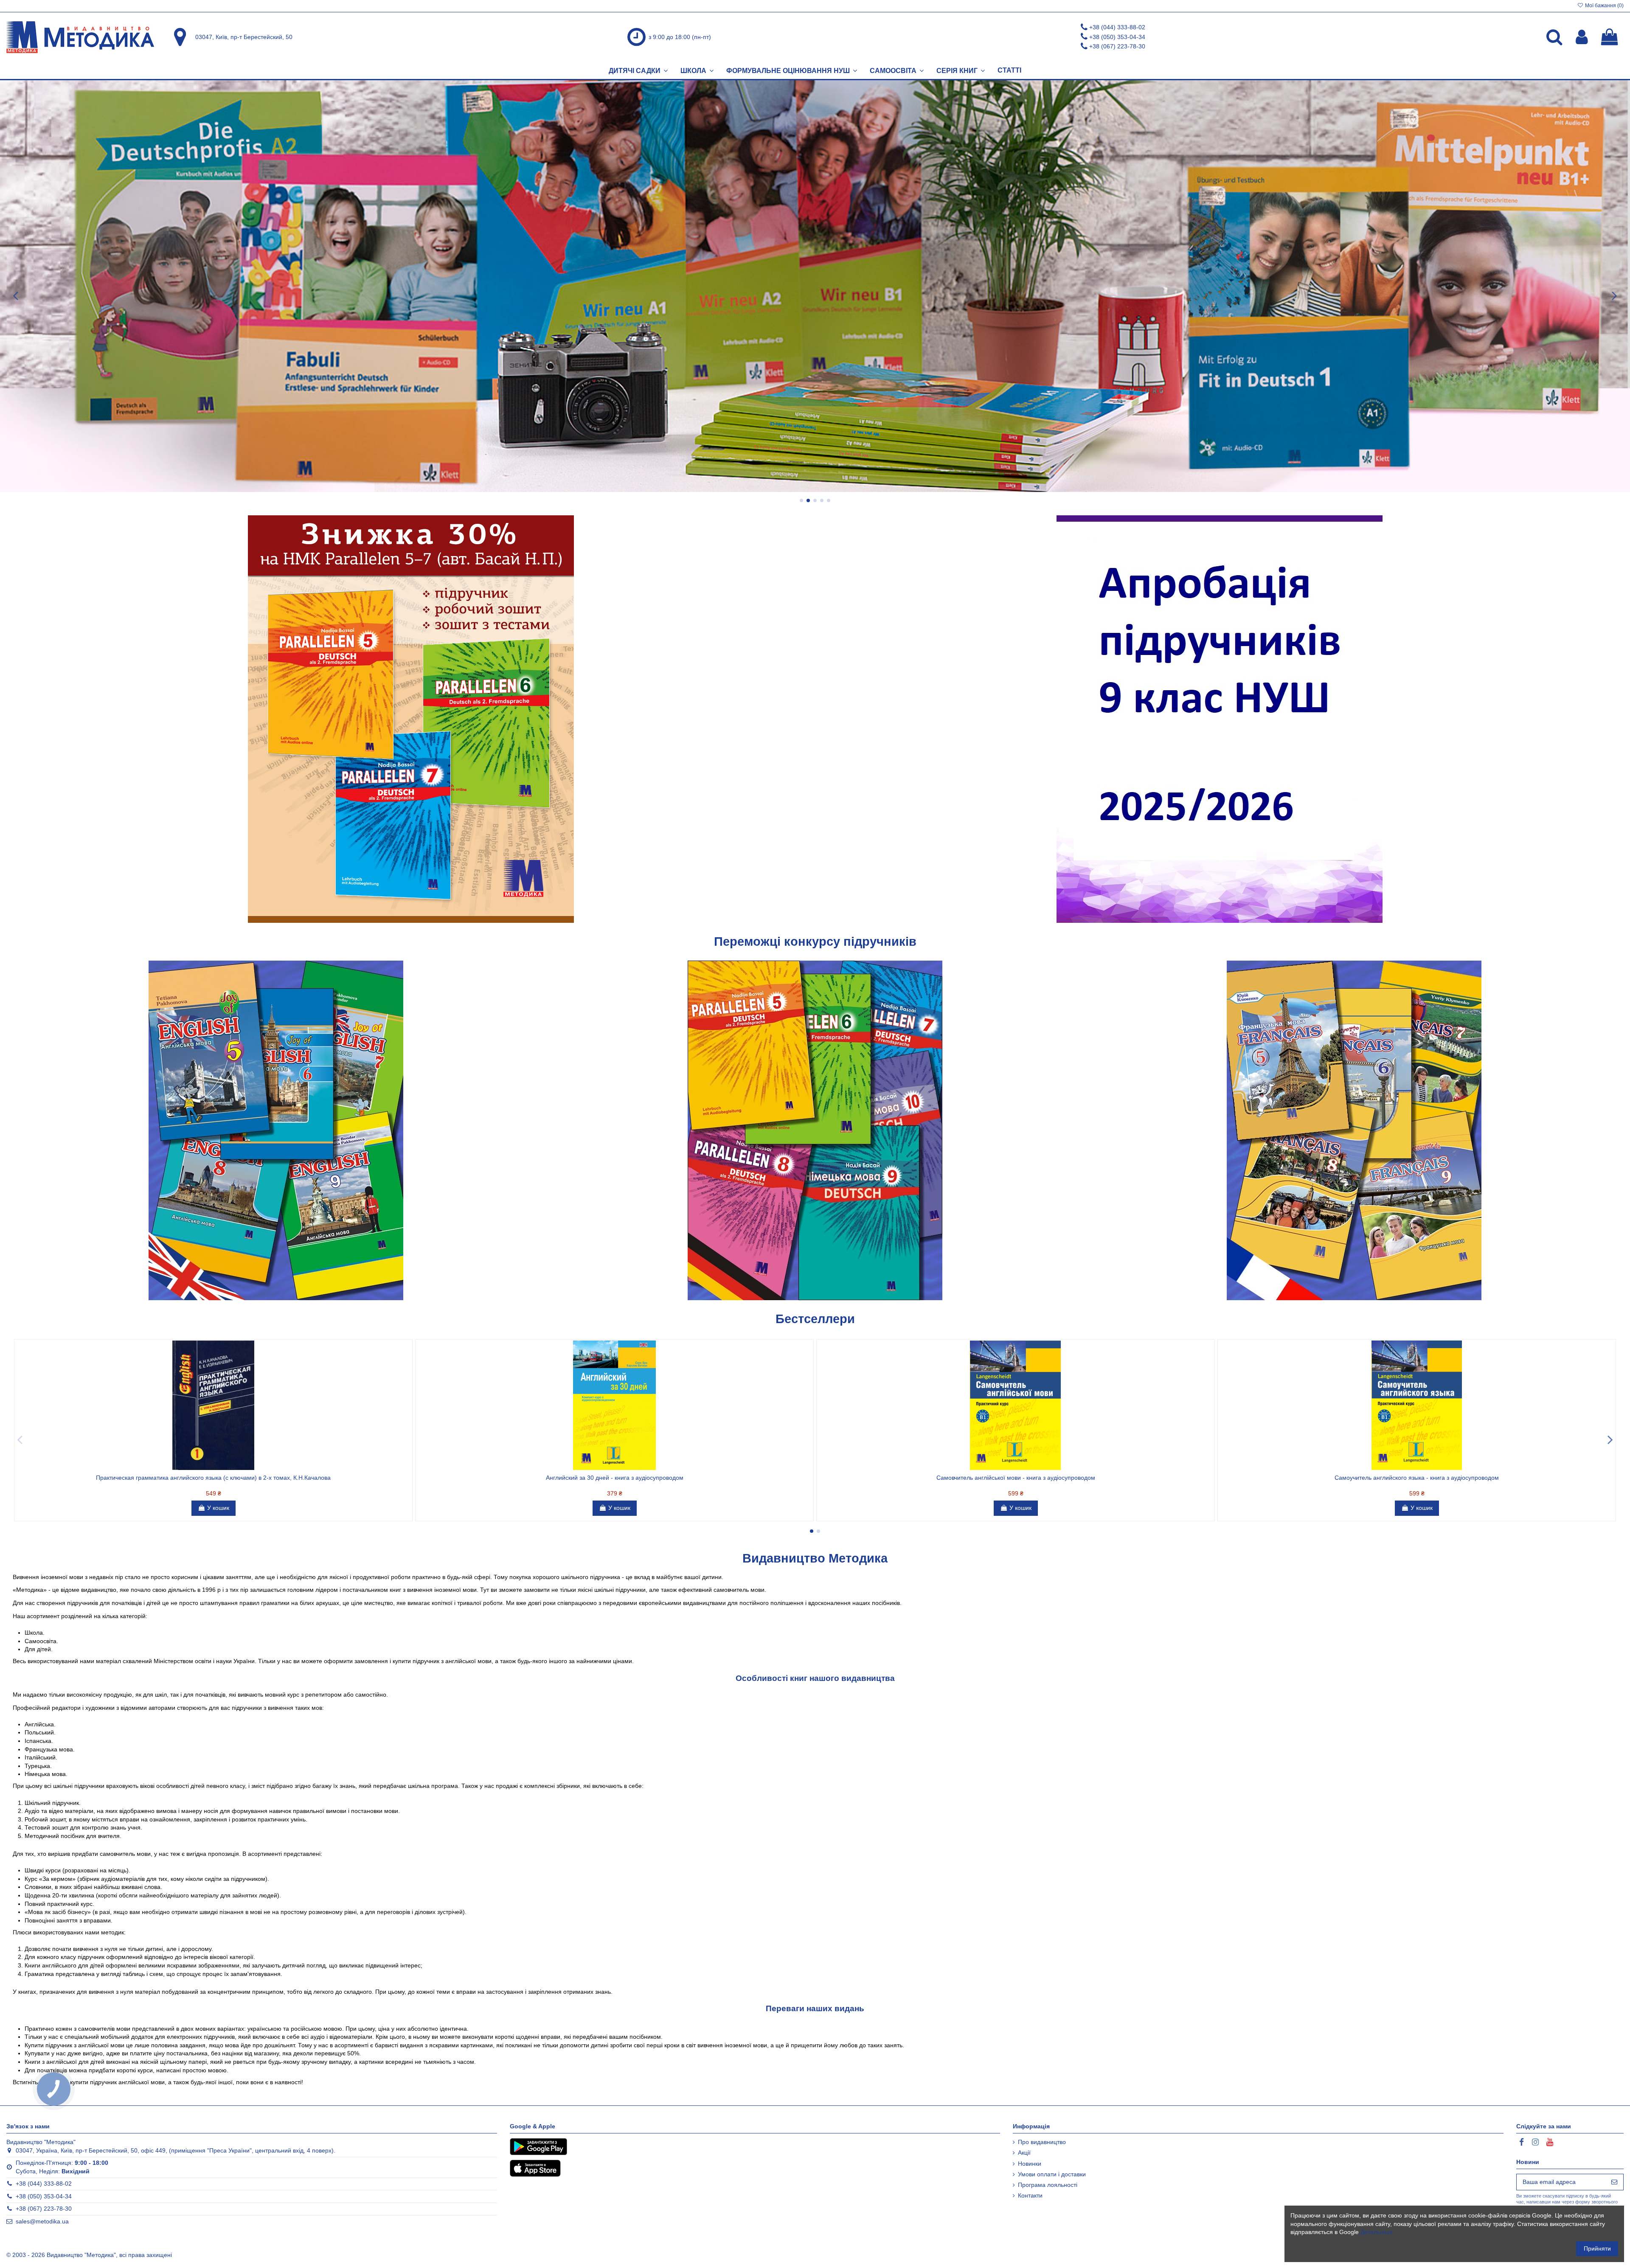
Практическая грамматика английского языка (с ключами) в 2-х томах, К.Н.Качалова (213, 1478)
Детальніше (1377, 2232)
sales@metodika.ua (42, 2221)
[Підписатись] (1614, 2182)
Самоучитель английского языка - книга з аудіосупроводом (1417, 1478)
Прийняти (1597, 2248)
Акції (1024, 2153)
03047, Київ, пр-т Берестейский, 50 (244, 37)
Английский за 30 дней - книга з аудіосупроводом (615, 1478)
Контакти (1030, 2195)
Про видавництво (1042, 2142)
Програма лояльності (1048, 2185)
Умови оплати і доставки (1052, 2174)
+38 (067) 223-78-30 (1117, 46)
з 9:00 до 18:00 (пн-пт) (680, 37)
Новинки (1030, 2164)
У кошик (218, 1508)
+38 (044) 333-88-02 (1117, 27)
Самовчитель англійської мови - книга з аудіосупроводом (1016, 1478)
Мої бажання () (1604, 6)
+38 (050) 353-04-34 (1117, 37)
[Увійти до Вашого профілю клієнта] (1582, 37)
